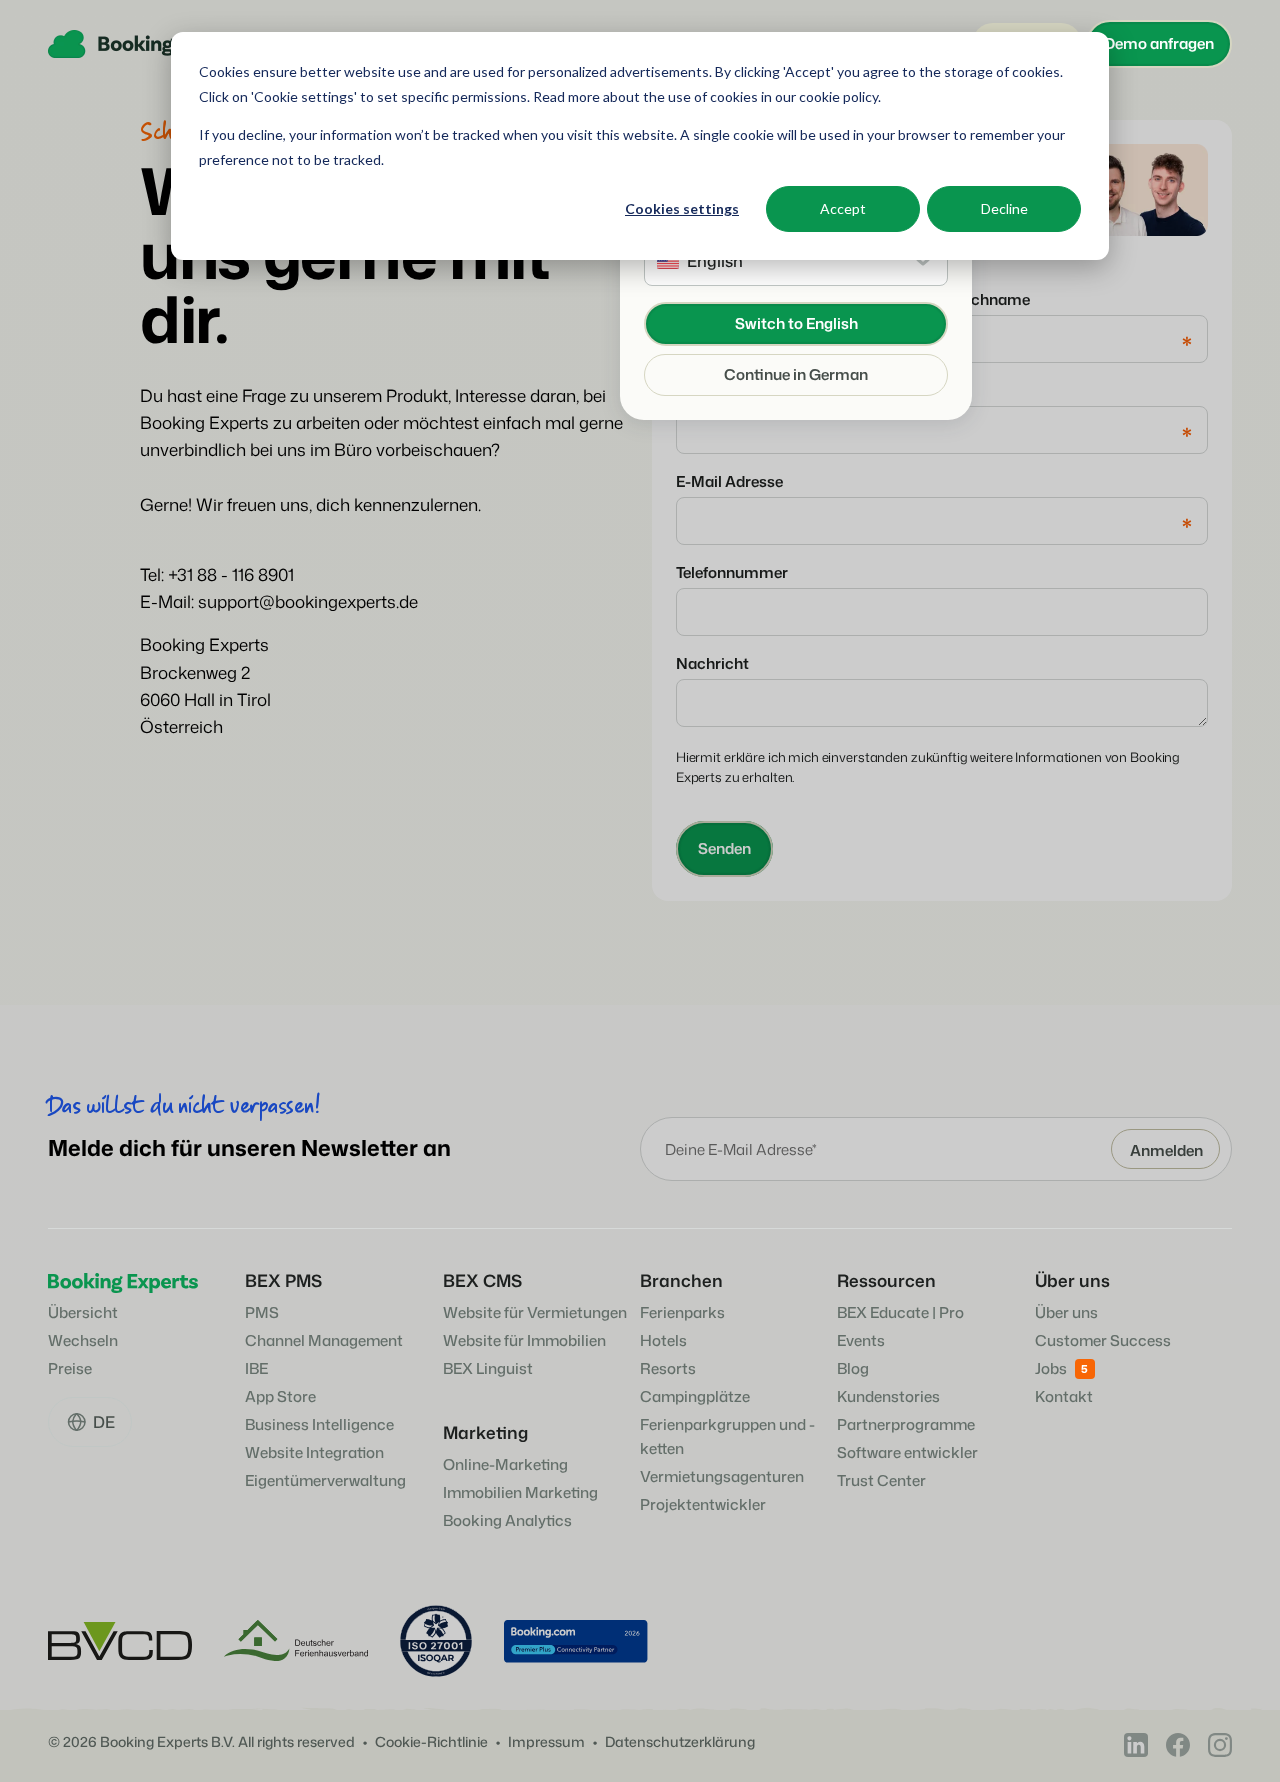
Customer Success (1103, 1340)
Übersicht (83, 1312)
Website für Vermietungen (535, 1312)
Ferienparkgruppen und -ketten (727, 1436)
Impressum (546, 1742)
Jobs (1051, 1368)
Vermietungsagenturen (722, 1476)
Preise (70, 1368)
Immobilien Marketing (520, 1492)
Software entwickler (907, 1452)
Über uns (1066, 1312)
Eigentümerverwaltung (325, 1480)
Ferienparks (682, 1312)
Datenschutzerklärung (680, 1742)
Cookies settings (682, 208)
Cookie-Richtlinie (431, 1742)
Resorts (668, 1368)
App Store (280, 1396)
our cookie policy (825, 96)
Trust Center (881, 1480)
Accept (843, 208)
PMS (262, 1312)
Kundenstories (888, 1396)
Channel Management (324, 1340)
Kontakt (1064, 1396)
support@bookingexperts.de (308, 601)
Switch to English (796, 323)
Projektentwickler (703, 1504)
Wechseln (83, 1340)
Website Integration (314, 1452)
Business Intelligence (319, 1424)
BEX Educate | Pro (900, 1312)
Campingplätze (695, 1396)
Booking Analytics (507, 1520)
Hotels (663, 1340)
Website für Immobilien (524, 1340)
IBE (256, 1368)
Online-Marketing (505, 1464)
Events (861, 1340)
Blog (853, 1368)
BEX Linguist (488, 1368)
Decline (1004, 208)
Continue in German (796, 374)
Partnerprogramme (906, 1424)
